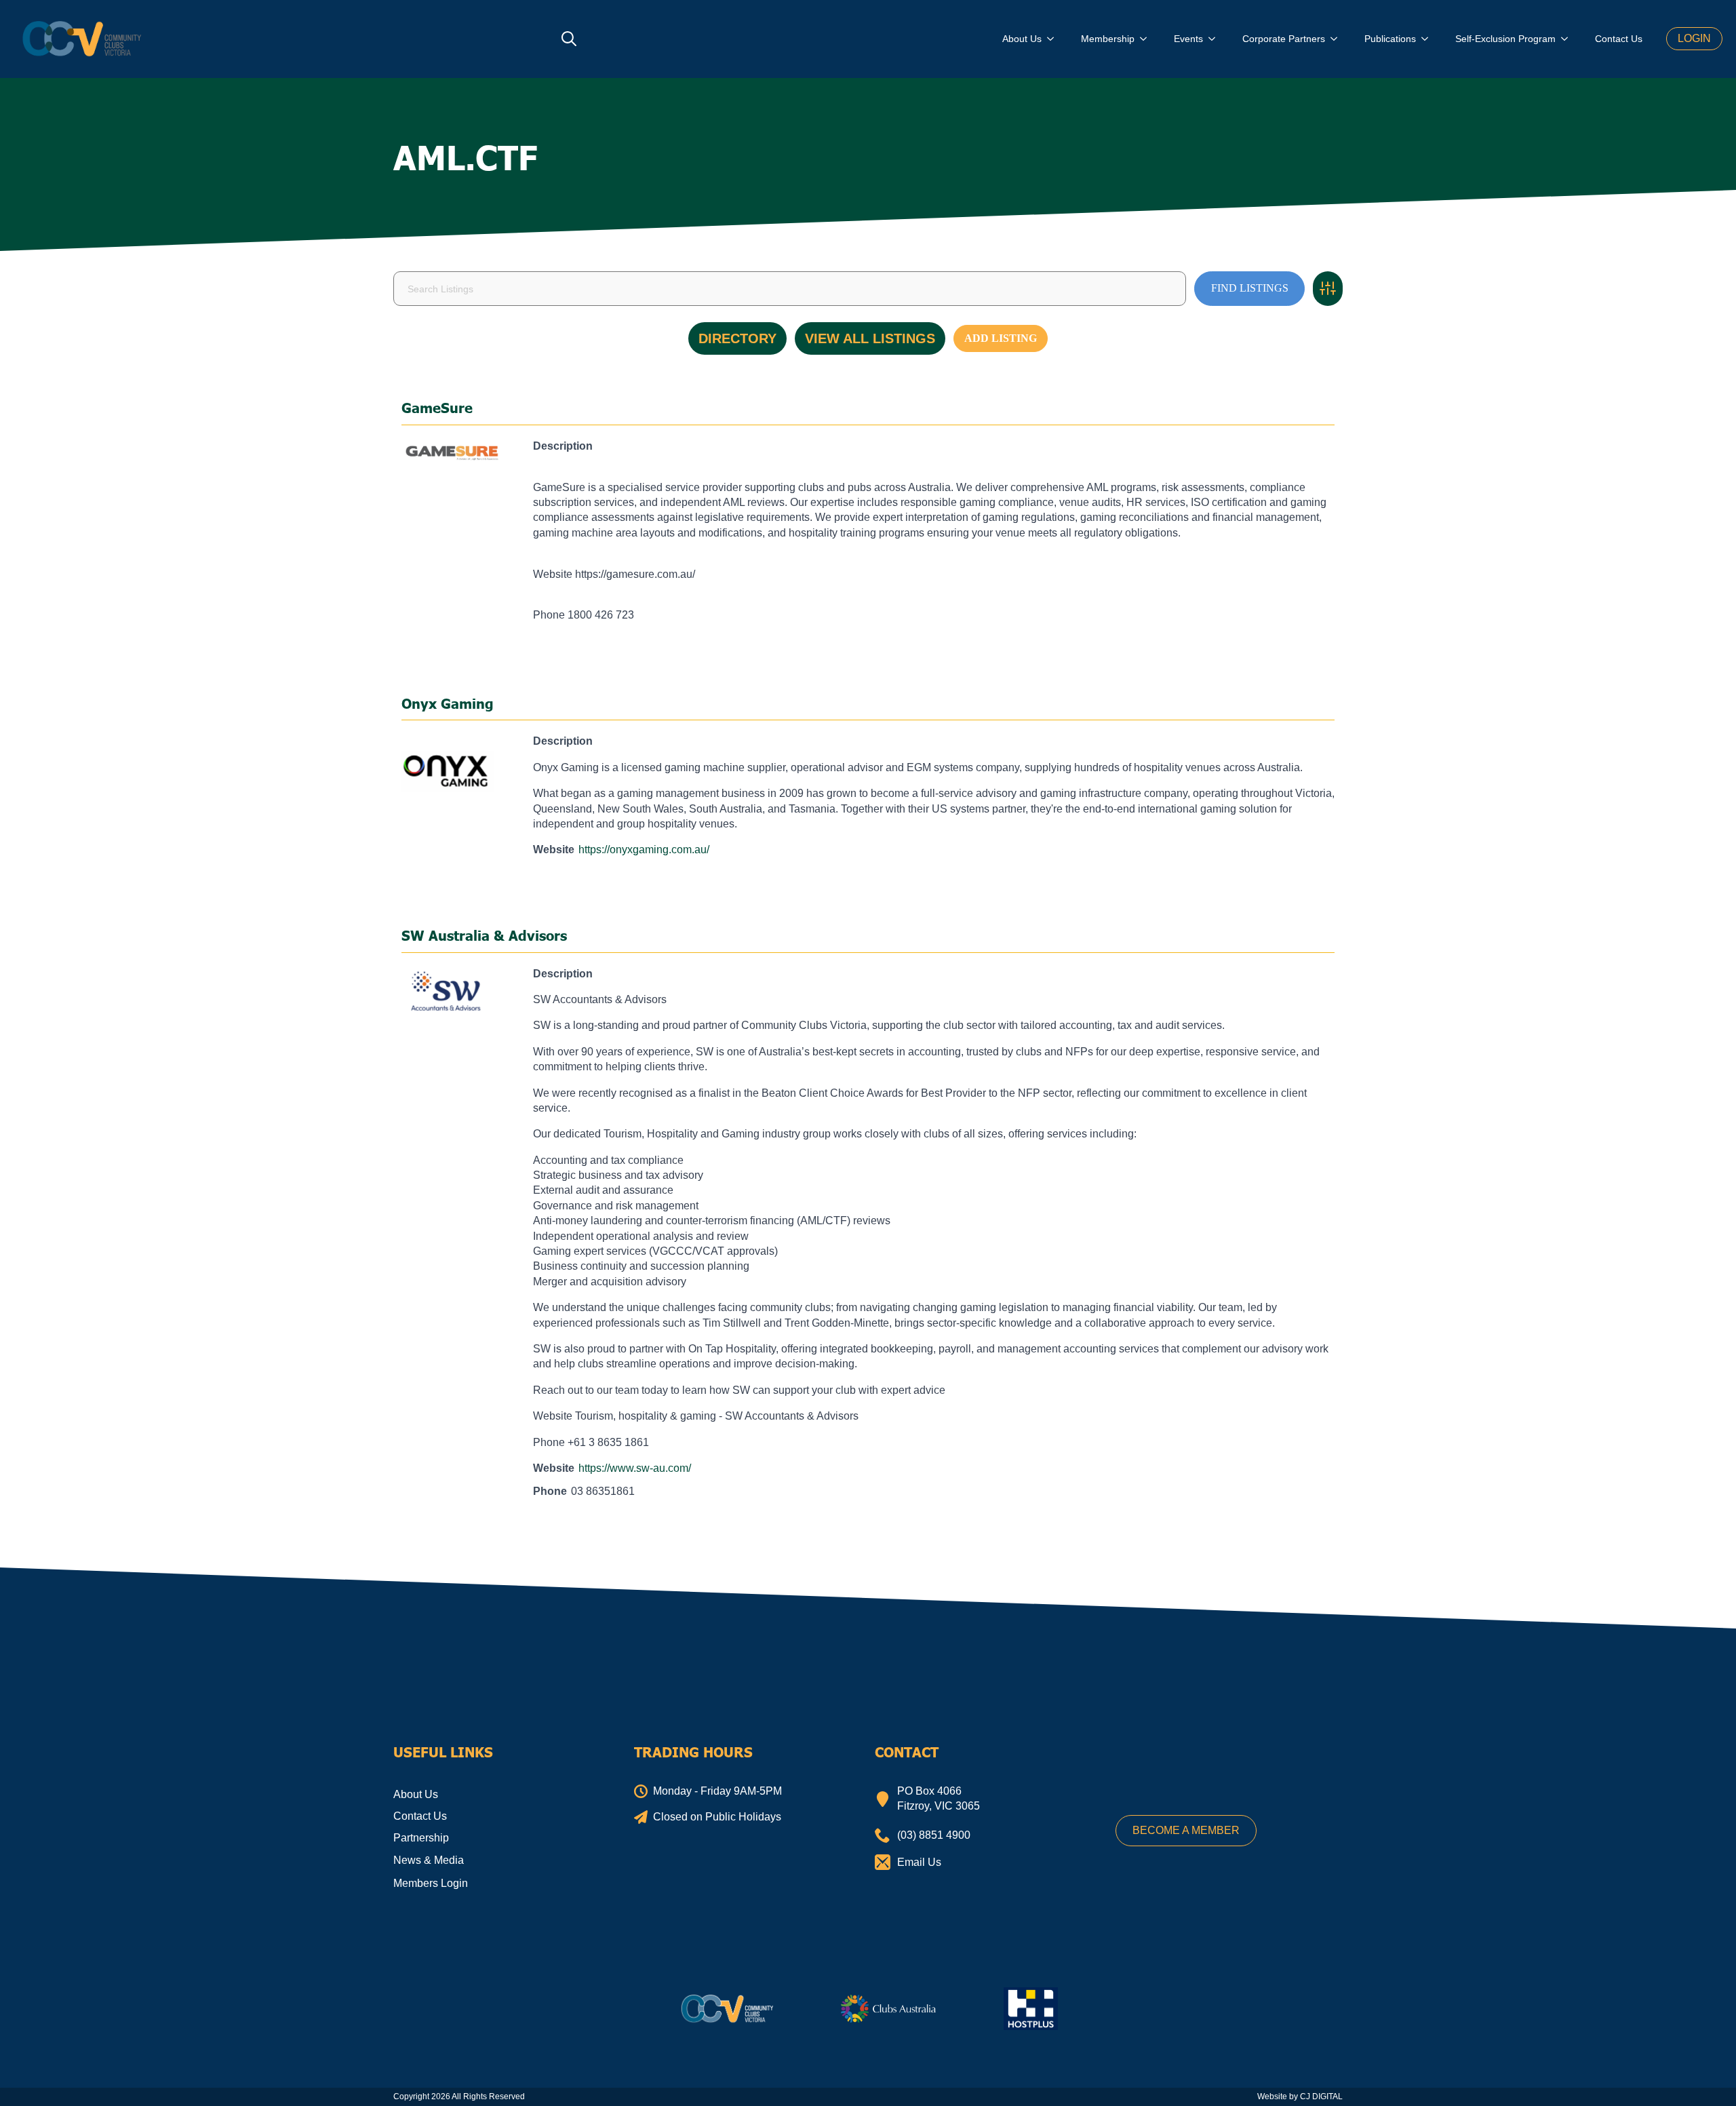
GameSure (437, 408)
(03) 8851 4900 (934, 1835)
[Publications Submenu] (1429, 39)
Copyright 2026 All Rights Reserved (459, 2097)
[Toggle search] (569, 39)
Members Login (431, 1883)
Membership (1108, 39)
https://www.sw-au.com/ (635, 1468)
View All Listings (870, 338)
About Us (1022, 39)
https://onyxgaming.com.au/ (644, 850)
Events (1188, 39)
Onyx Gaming (448, 703)
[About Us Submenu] (1054, 39)
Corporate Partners (1284, 39)
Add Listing (1001, 338)
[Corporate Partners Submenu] (1338, 39)
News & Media (429, 1860)
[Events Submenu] (1216, 39)
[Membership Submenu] (1147, 39)
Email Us (919, 1862)
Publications (1390, 39)
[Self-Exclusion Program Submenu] (1569, 39)
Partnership (421, 1838)
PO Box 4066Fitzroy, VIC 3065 (939, 1798)
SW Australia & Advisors (484, 935)
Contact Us (1619, 39)
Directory (737, 338)
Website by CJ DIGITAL (1300, 2097)
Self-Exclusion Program (1505, 39)
